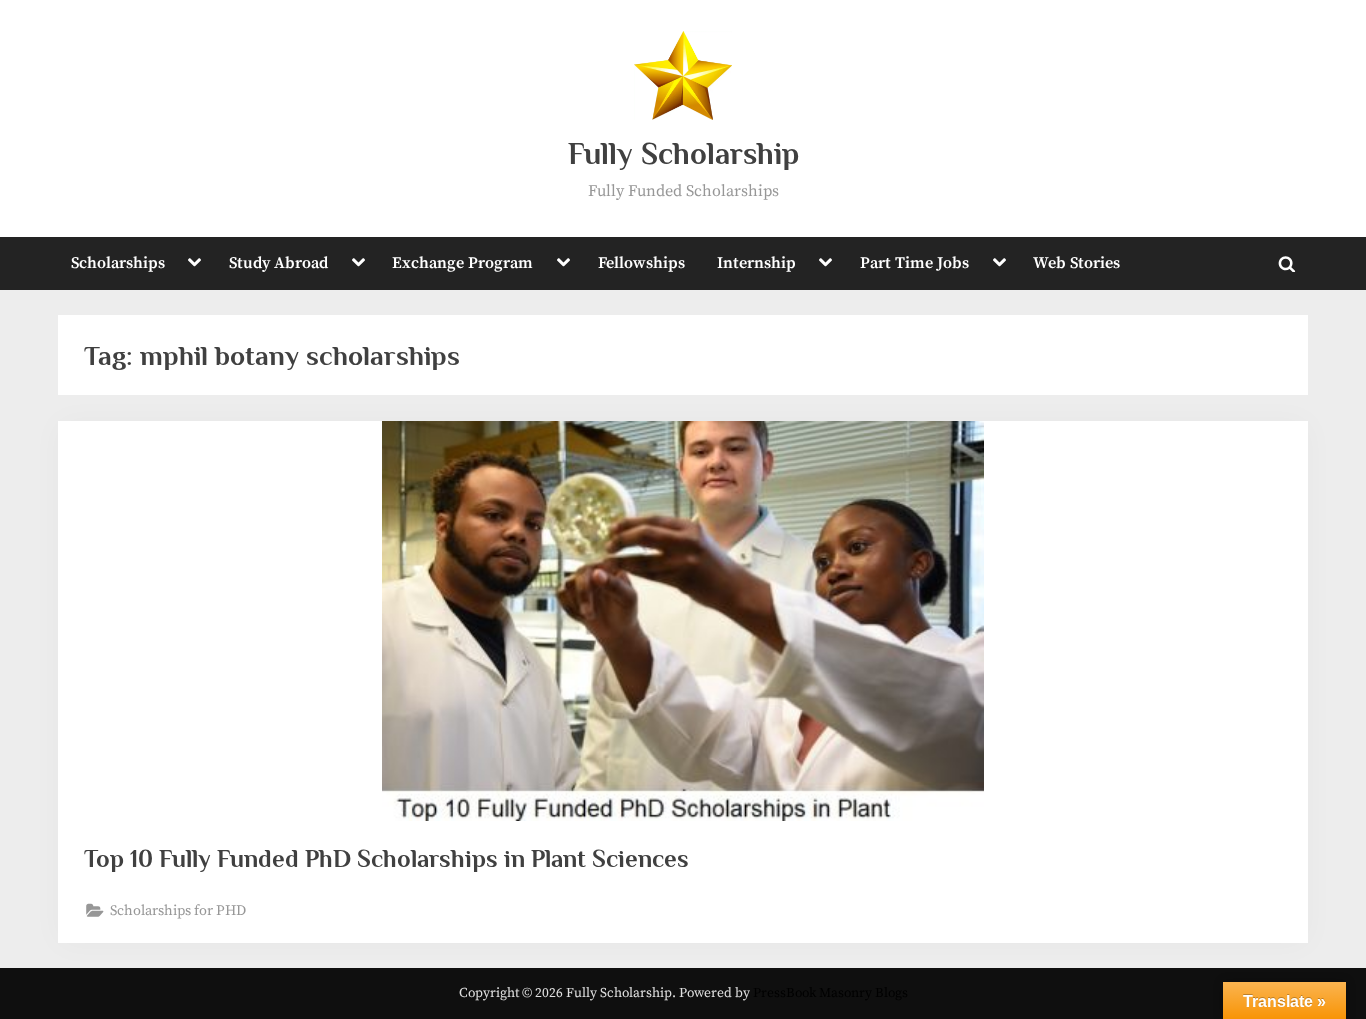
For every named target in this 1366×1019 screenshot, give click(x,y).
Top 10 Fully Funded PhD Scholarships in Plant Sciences (386, 858)
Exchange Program (462, 263)
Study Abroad (278, 263)
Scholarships (118, 263)
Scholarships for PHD (178, 911)
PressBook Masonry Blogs (830, 993)
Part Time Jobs (914, 263)
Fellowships (641, 263)
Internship (756, 263)
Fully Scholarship (683, 153)
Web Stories (1076, 263)
